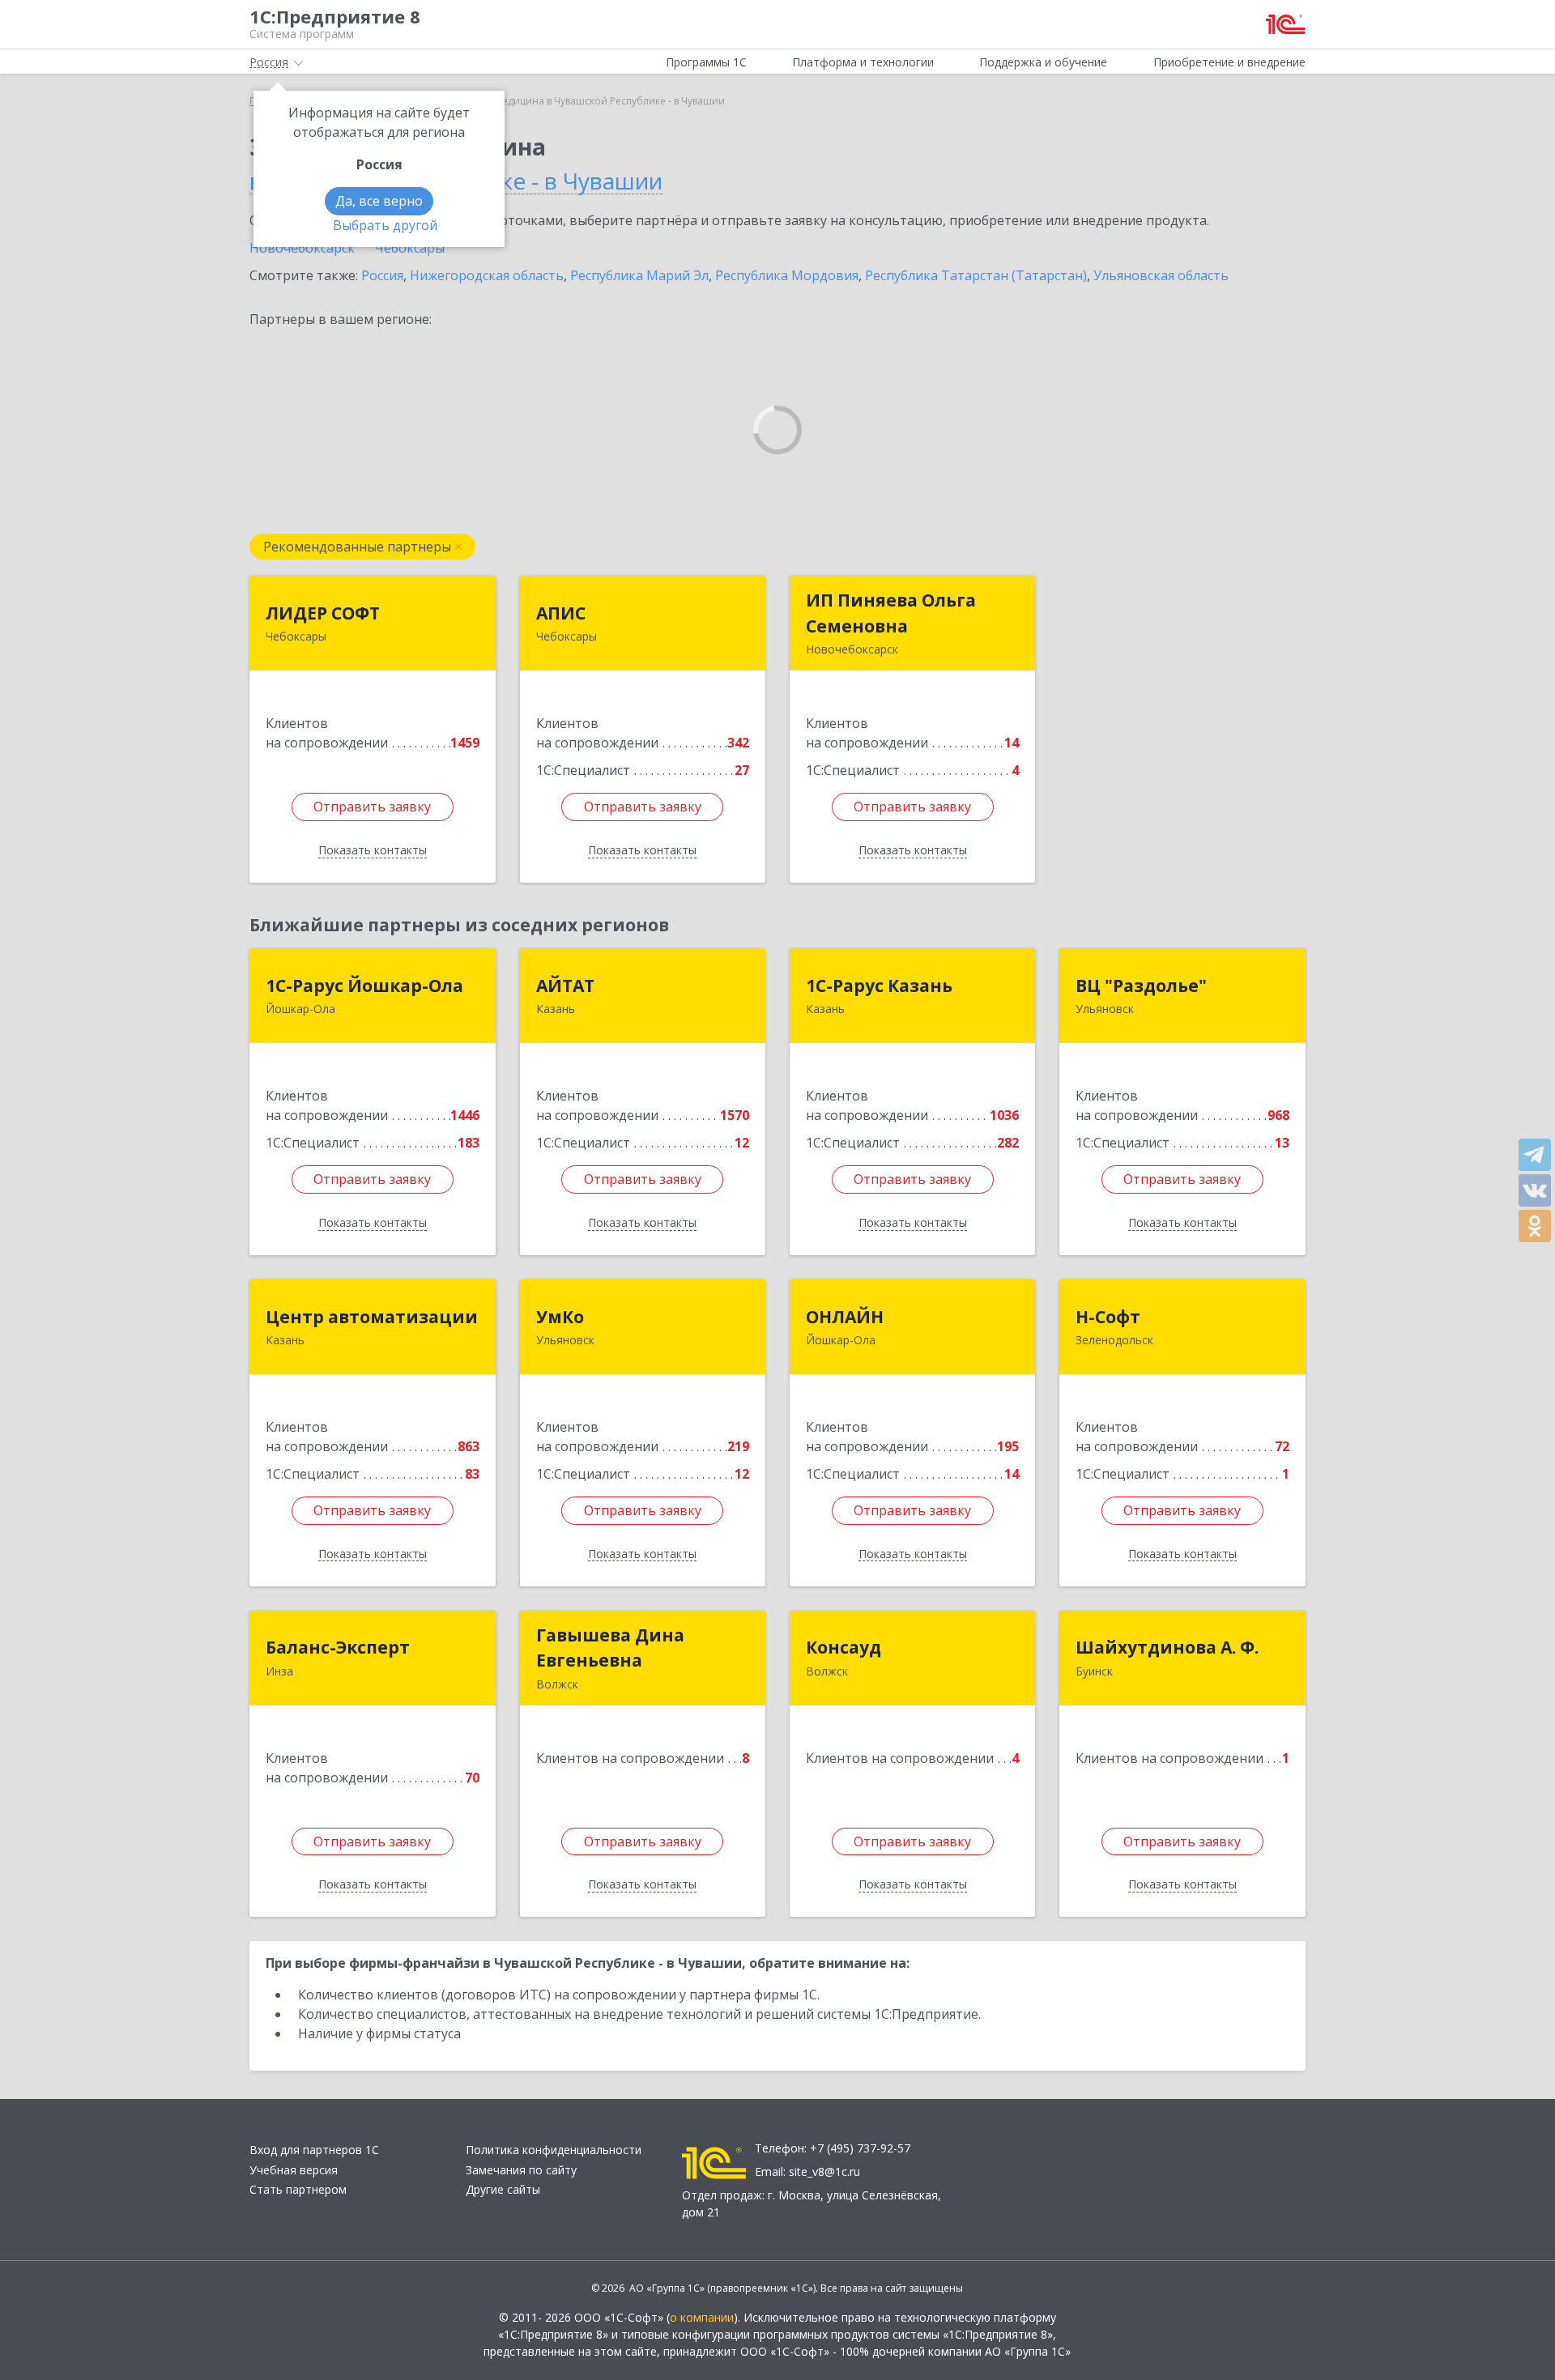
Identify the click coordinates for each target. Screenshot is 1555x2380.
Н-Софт (1108, 1317)
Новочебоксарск (302, 248)
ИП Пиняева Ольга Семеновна (891, 613)
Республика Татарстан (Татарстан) (976, 275)
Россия (382, 275)
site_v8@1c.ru (824, 2171)
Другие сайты (503, 2189)
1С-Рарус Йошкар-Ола (364, 986)
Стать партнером (298, 2189)
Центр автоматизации (372, 1317)
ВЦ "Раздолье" (1141, 986)
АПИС (561, 613)
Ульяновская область (1161, 275)
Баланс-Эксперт (338, 1647)
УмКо (560, 1317)
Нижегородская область (487, 275)
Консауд (844, 1647)
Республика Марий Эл (639, 275)
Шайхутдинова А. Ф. (1167, 1647)
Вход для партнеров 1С (314, 2150)
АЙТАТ (565, 986)
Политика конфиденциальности (554, 2150)
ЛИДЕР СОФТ (323, 613)
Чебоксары (409, 248)
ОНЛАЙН (845, 1317)
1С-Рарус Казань (879, 986)
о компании (702, 2317)
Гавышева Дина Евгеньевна (610, 1648)
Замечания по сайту (521, 2170)
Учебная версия (294, 2170)
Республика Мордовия (787, 275)
